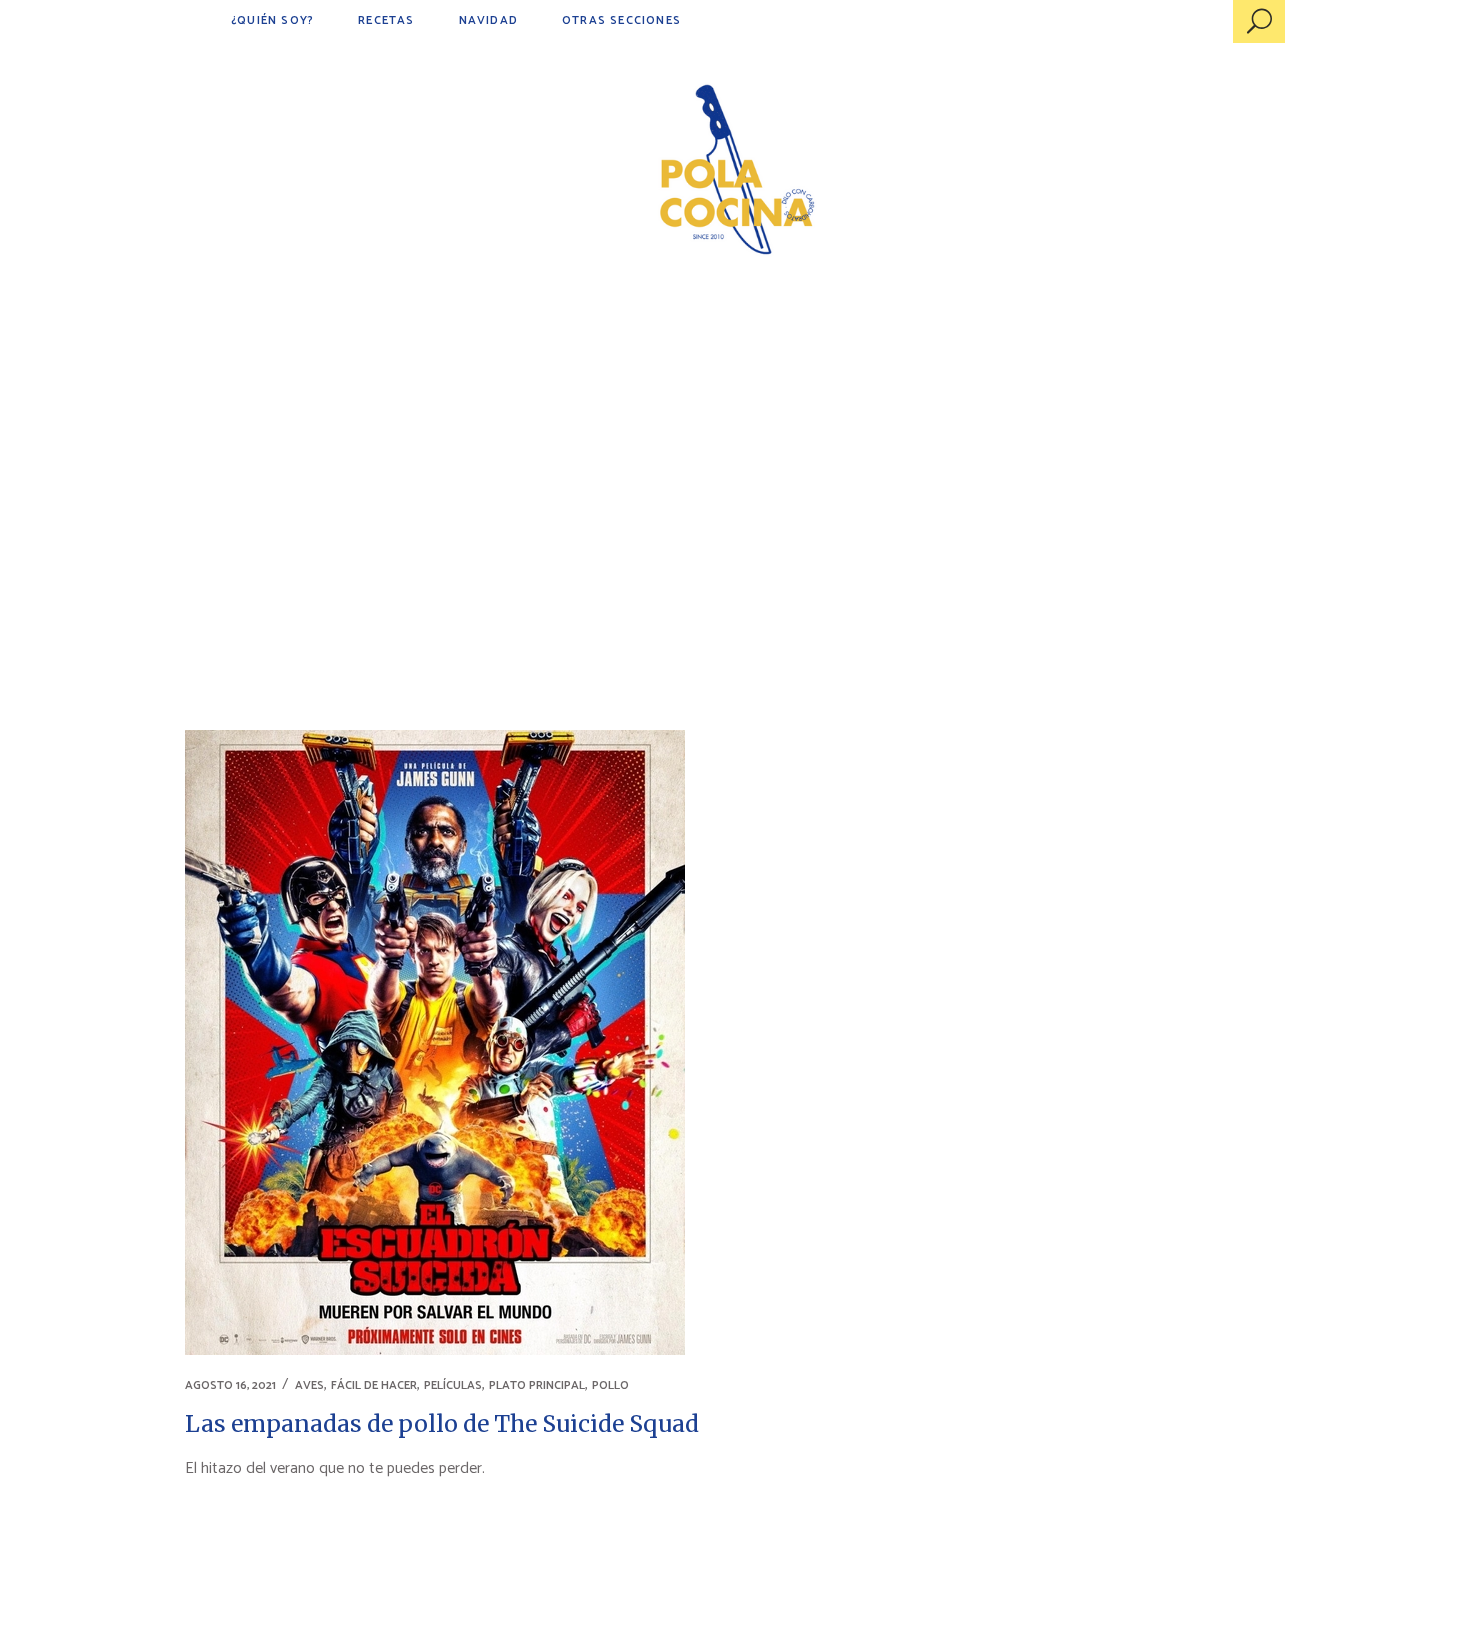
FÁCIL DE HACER (374, 1385)
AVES (309, 1385)
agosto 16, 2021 (230, 1385)
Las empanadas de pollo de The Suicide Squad (442, 1423)
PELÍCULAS (453, 1385)
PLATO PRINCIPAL (537, 1385)
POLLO (610, 1385)
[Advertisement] (735, 450)
